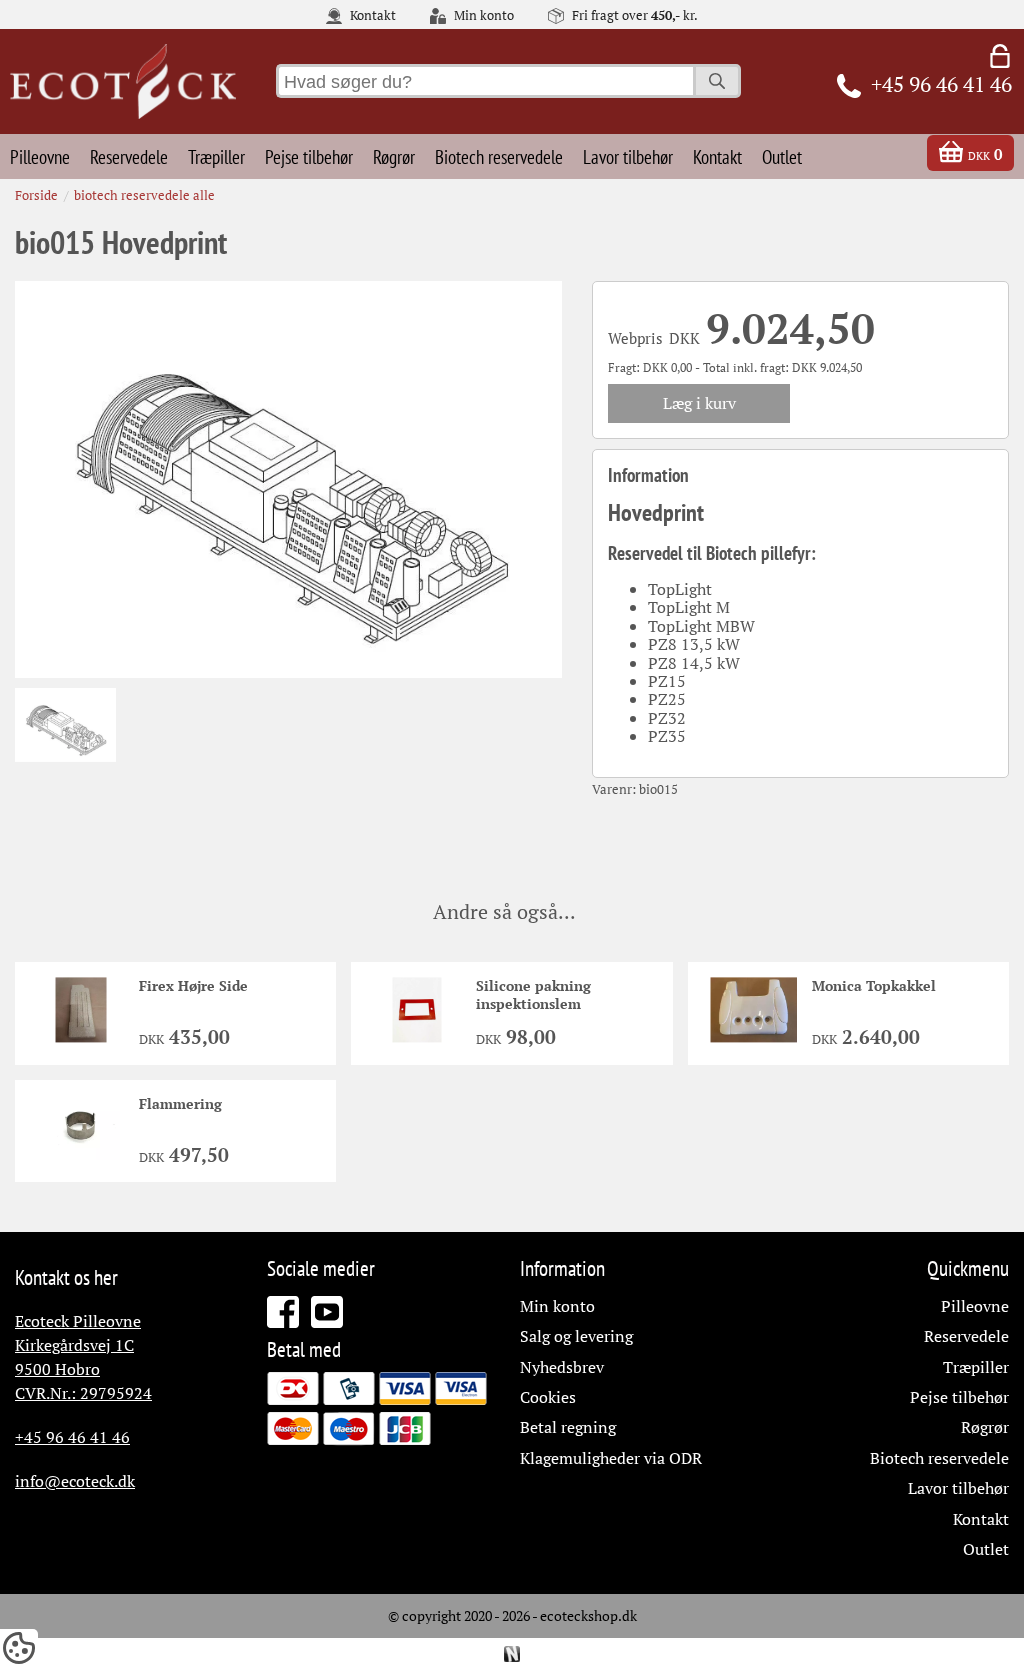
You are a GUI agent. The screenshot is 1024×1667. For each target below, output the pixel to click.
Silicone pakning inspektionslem (533, 994)
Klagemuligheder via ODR (611, 1458)
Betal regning (568, 1427)
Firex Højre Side (193, 985)
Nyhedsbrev (562, 1367)
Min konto (482, 16)
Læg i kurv (699, 403)
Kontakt (371, 16)
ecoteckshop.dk (588, 1615)
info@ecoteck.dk (75, 1481)
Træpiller (216, 156)
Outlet (782, 156)
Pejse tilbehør (309, 156)
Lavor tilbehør (628, 156)
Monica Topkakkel (874, 985)
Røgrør (394, 156)
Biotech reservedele (499, 156)
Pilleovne (40, 156)
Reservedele (129, 156)
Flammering (180, 1103)
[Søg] (717, 81)
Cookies (548, 1397)
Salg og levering (576, 1336)
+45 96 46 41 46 (72, 1437)
